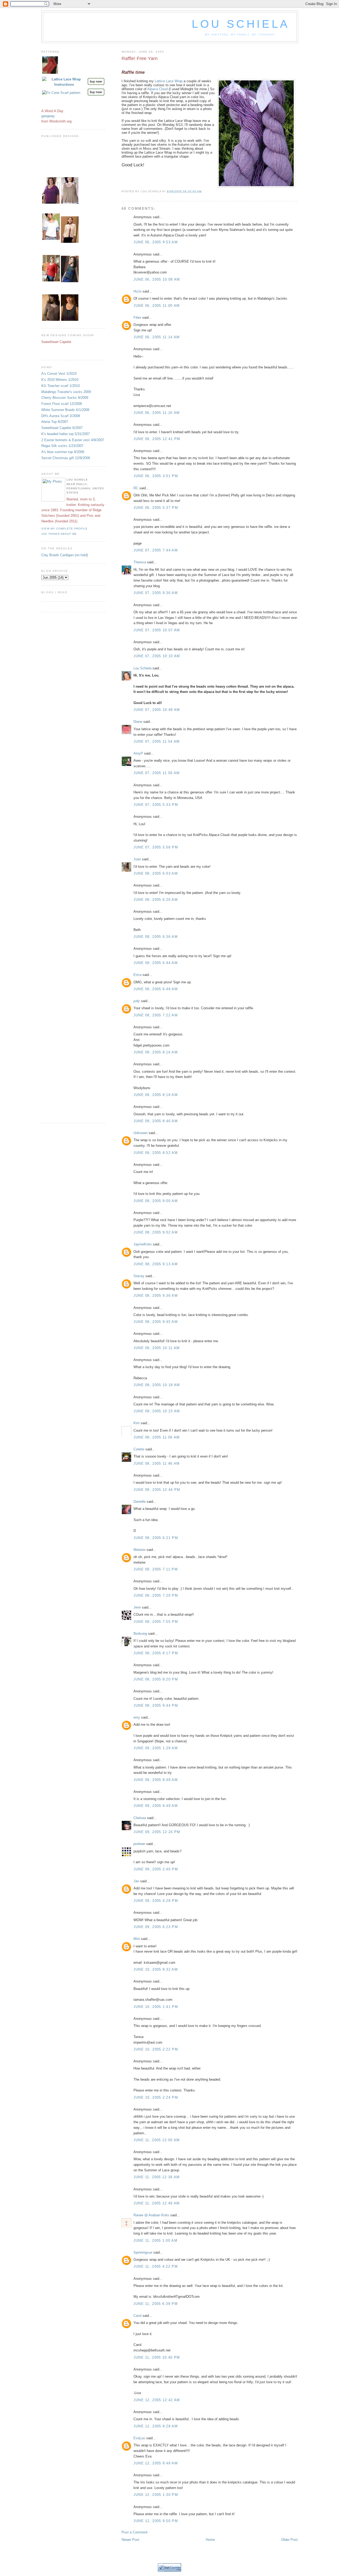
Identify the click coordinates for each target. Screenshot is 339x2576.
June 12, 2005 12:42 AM (157, 2400)
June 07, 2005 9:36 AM (156, 593)
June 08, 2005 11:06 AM (157, 1437)
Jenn (137, 1607)
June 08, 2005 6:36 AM (156, 937)
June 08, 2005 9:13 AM (156, 1264)
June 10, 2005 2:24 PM (156, 2097)
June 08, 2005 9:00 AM (156, 1201)
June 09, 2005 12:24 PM (157, 1832)
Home (210, 2540)
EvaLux (139, 2438)
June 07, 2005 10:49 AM (157, 710)
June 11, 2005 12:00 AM (157, 2140)
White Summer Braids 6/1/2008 (65, 410)
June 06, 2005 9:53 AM (156, 242)
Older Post (289, 2540)
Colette (139, 1449)
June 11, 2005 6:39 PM (156, 2304)
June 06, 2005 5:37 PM (156, 508)
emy (137, 1717)
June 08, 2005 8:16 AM (156, 1052)
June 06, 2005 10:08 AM (157, 279)
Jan (136, 1881)
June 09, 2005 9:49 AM (156, 1806)
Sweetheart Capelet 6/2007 (62, 428)
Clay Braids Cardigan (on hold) (65, 555)
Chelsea (140, 1818)
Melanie (139, 1550)
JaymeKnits (143, 1244)
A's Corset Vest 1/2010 (59, 374)
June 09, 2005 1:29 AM (156, 1748)
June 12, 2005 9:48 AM (156, 2463)
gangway (48, 116)
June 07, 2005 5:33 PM (156, 805)
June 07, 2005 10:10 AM (157, 656)
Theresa (140, 562)
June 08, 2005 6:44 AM (156, 963)
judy (137, 1001)
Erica (137, 975)
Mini (137, 1939)
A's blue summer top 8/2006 (63, 452)
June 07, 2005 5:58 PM (156, 847)
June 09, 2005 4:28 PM (156, 1901)
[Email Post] (203, 191)
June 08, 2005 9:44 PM (156, 1705)
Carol (137, 2316)
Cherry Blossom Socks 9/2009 (65, 398)
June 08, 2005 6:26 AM (156, 900)
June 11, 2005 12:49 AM (157, 2203)
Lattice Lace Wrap (169, 81)
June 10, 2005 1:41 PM (156, 2007)
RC (136, 488)
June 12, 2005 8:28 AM (156, 2426)
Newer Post (130, 2540)
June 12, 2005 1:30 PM (156, 2495)
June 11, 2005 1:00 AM (155, 2241)
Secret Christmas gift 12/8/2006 (66, 458)
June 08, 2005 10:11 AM (157, 1348)
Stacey (139, 1276)
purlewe (139, 1844)
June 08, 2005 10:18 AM (157, 1385)
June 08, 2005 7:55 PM (156, 1622)
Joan (137, 859)
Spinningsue (143, 2252)
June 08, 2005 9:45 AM (156, 1322)
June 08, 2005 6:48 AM (156, 989)
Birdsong (140, 1634)
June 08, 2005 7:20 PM (156, 1595)
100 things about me (59, 534)
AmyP (138, 753)
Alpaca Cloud (157, 89)
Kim (137, 1423)
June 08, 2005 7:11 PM (156, 1569)
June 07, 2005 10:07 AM (157, 630)
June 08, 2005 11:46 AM (157, 1463)
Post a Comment (135, 2532)
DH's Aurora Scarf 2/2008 (61, 416)
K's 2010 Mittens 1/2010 (60, 380)
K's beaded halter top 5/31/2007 (66, 434)
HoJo (137, 291)
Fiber (137, 318)
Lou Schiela (241, 24)
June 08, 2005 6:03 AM (156, 873)
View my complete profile (64, 529)
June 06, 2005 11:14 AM (157, 337)
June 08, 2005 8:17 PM (156, 1653)
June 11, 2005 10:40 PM (157, 2357)
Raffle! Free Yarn (140, 58)
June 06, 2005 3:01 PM (156, 476)
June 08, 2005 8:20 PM (156, 1679)
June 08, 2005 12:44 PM (157, 1490)
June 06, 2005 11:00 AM (157, 306)
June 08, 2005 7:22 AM (156, 1015)
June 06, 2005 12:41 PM (157, 439)
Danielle (140, 1502)
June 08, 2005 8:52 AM (156, 1153)
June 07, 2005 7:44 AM (156, 550)
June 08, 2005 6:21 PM (156, 1538)
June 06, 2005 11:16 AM (157, 413)
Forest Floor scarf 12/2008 (62, 404)
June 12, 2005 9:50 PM (156, 2521)
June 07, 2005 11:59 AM (157, 773)
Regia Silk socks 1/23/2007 (62, 446)
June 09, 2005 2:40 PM (156, 1869)
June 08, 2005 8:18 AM (156, 1095)
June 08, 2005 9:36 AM (156, 1296)
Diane (138, 722)
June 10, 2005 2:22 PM (156, 2049)
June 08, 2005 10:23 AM (157, 1411)
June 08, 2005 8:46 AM (156, 1121)
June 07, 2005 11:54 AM (157, 741)
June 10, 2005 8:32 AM (156, 1969)
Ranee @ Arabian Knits (151, 2215)
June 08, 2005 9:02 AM (156, 1232)
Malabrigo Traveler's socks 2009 (66, 392)
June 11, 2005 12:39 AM (157, 2177)
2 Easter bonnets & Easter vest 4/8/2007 (73, 440)
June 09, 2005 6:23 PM (156, 1927)
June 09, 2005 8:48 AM (156, 1780)
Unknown (140, 1133)
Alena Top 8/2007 (55, 422)
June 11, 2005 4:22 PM (156, 2266)
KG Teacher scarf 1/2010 (61, 386)
